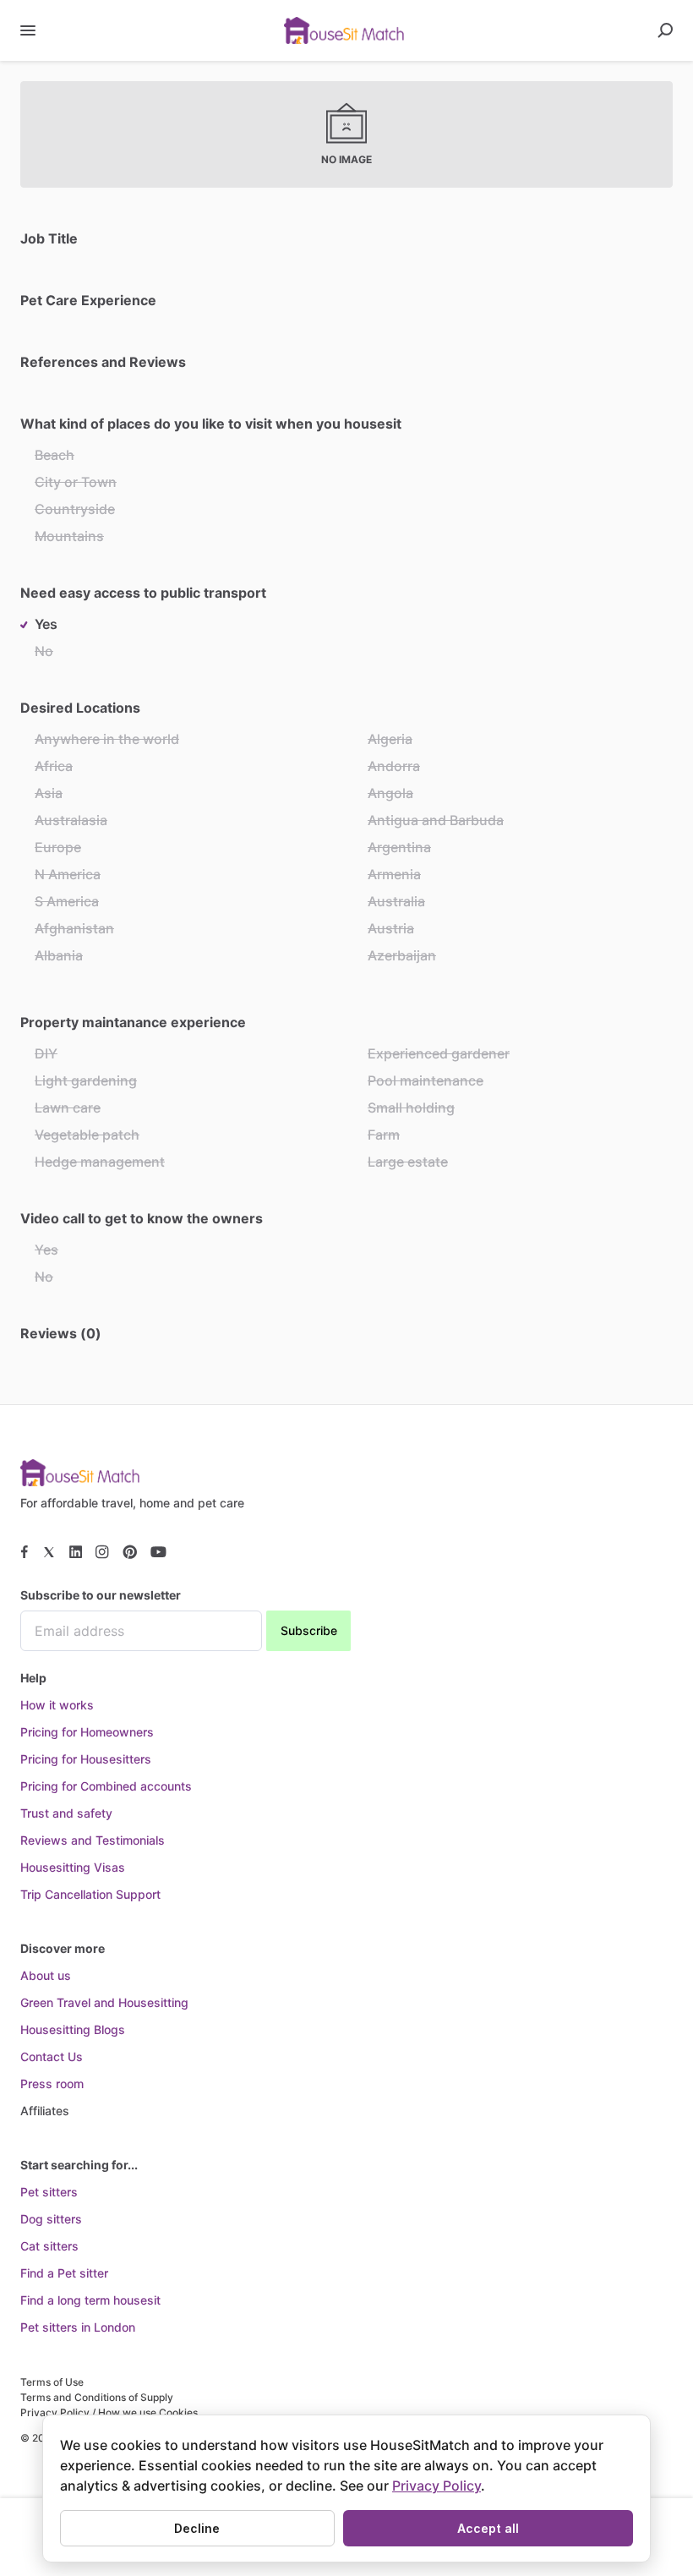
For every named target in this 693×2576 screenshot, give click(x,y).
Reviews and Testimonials (93, 1840)
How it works (57, 1705)
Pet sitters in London (78, 2327)
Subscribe (309, 1630)
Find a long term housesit (90, 2300)
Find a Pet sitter (64, 2273)
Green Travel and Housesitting (104, 2002)
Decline (197, 2528)
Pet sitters (49, 2192)
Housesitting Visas (73, 1867)
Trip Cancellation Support (90, 1894)
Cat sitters (49, 2246)
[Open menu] (28, 30)
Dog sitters (51, 2219)
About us (46, 1975)
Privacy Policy (437, 2486)
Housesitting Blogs (73, 2029)
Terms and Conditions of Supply (97, 2397)
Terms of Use (52, 2382)
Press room (52, 2084)
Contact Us (52, 2056)
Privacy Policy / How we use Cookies (109, 2412)
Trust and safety (66, 1813)
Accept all (488, 2528)
